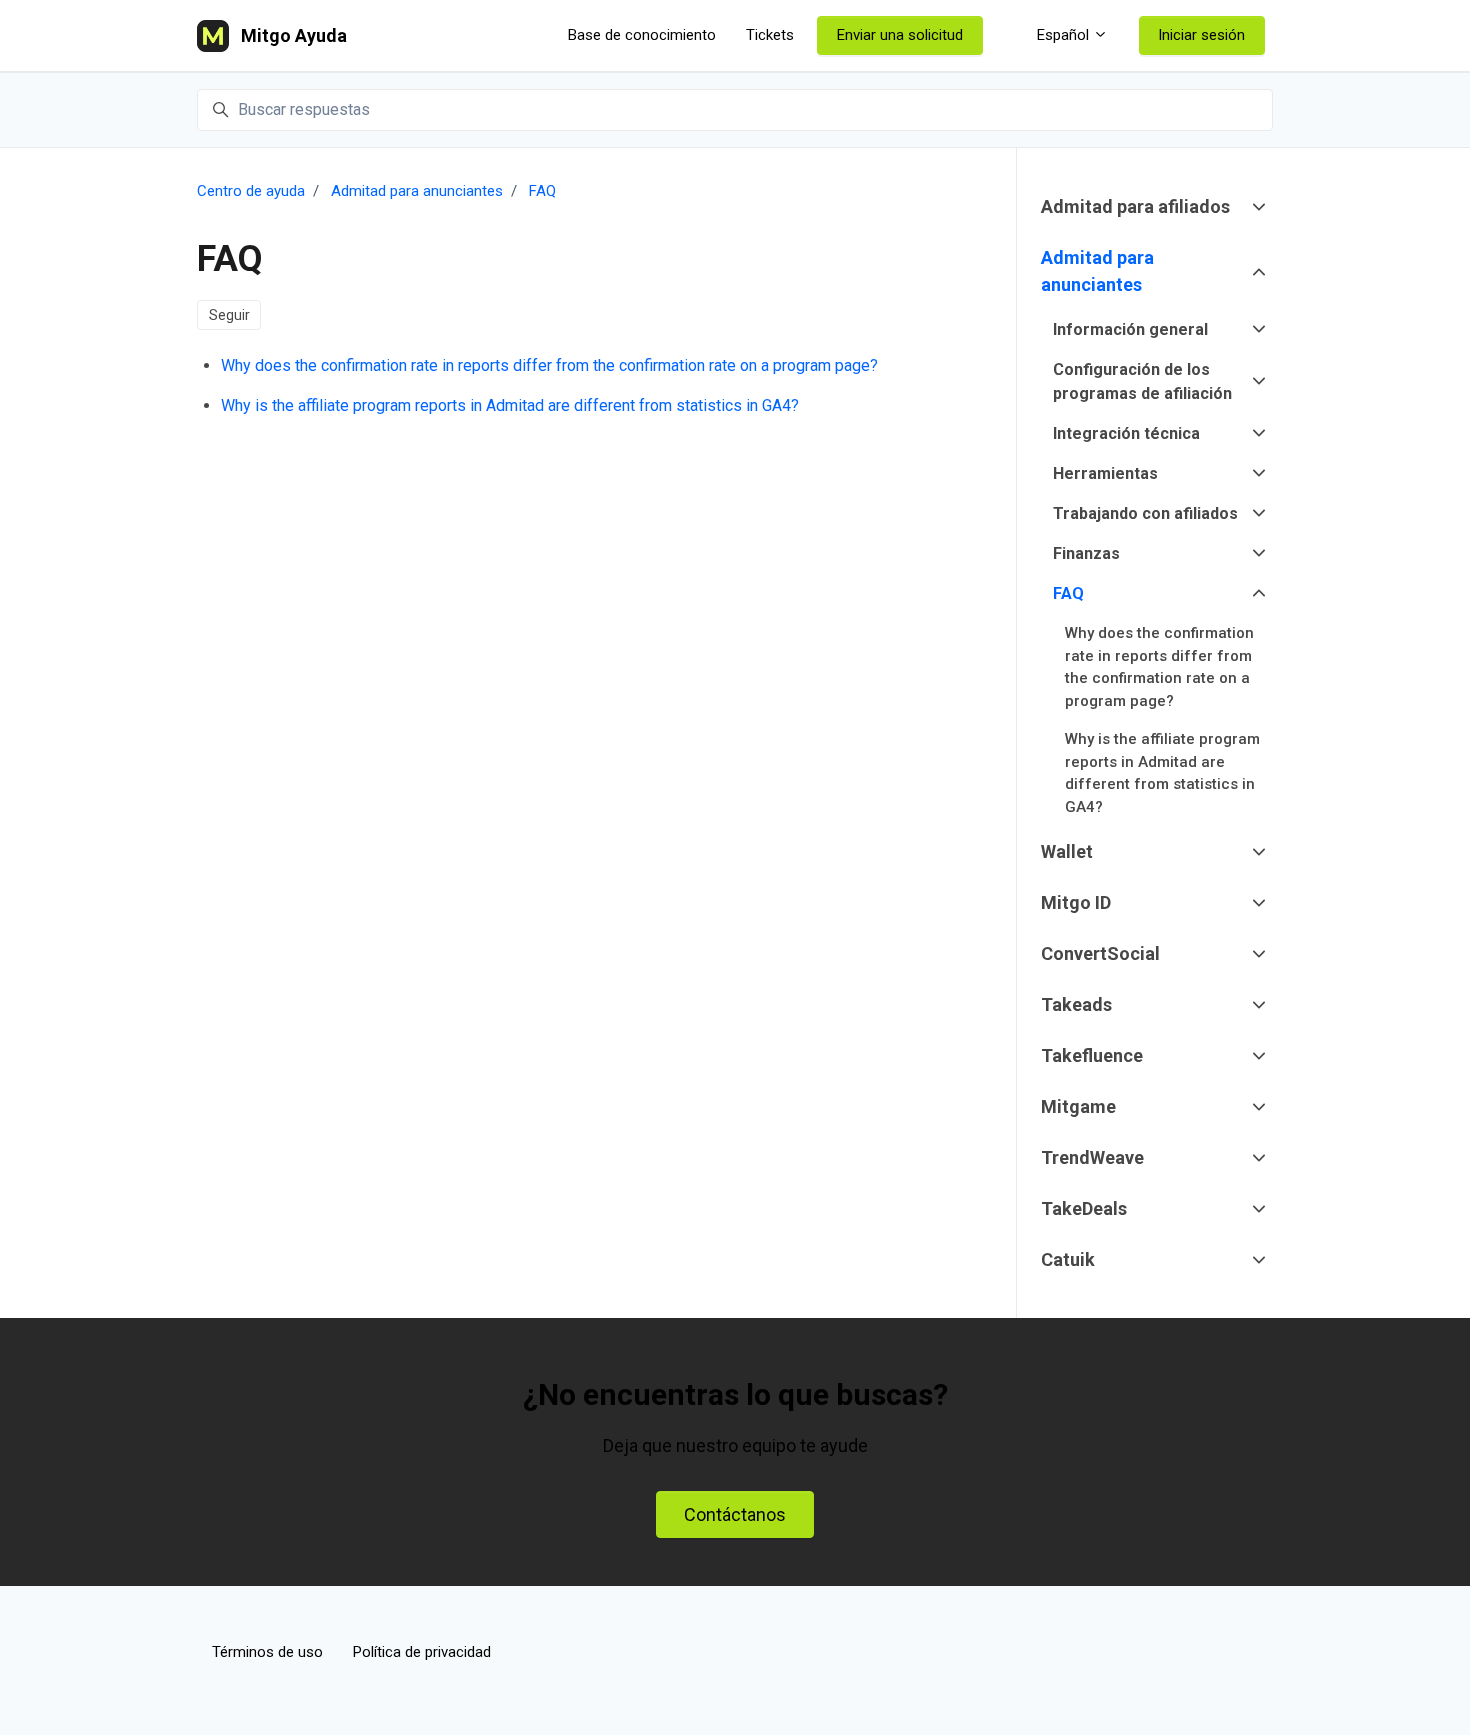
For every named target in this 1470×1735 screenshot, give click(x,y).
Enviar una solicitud (900, 35)
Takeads (1076, 1004)
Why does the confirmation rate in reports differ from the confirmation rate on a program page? (549, 365)
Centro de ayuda (251, 191)
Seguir (229, 315)
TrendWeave (1092, 1157)
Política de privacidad (422, 1652)
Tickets (770, 35)
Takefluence (1092, 1055)
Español (1063, 35)
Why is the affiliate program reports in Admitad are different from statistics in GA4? (510, 405)
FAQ (542, 191)
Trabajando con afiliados (1145, 513)
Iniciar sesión (1201, 35)
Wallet (1067, 851)
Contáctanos (735, 1514)
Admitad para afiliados (1135, 206)
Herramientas (1105, 473)
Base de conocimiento (642, 35)
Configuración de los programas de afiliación (1142, 381)
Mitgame (1078, 1106)
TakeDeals (1084, 1208)
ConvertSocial (1100, 953)
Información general (1130, 329)
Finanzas (1086, 553)
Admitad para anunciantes (417, 191)
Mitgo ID (1076, 902)
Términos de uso (267, 1652)
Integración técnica (1126, 433)
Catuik (1068, 1259)
